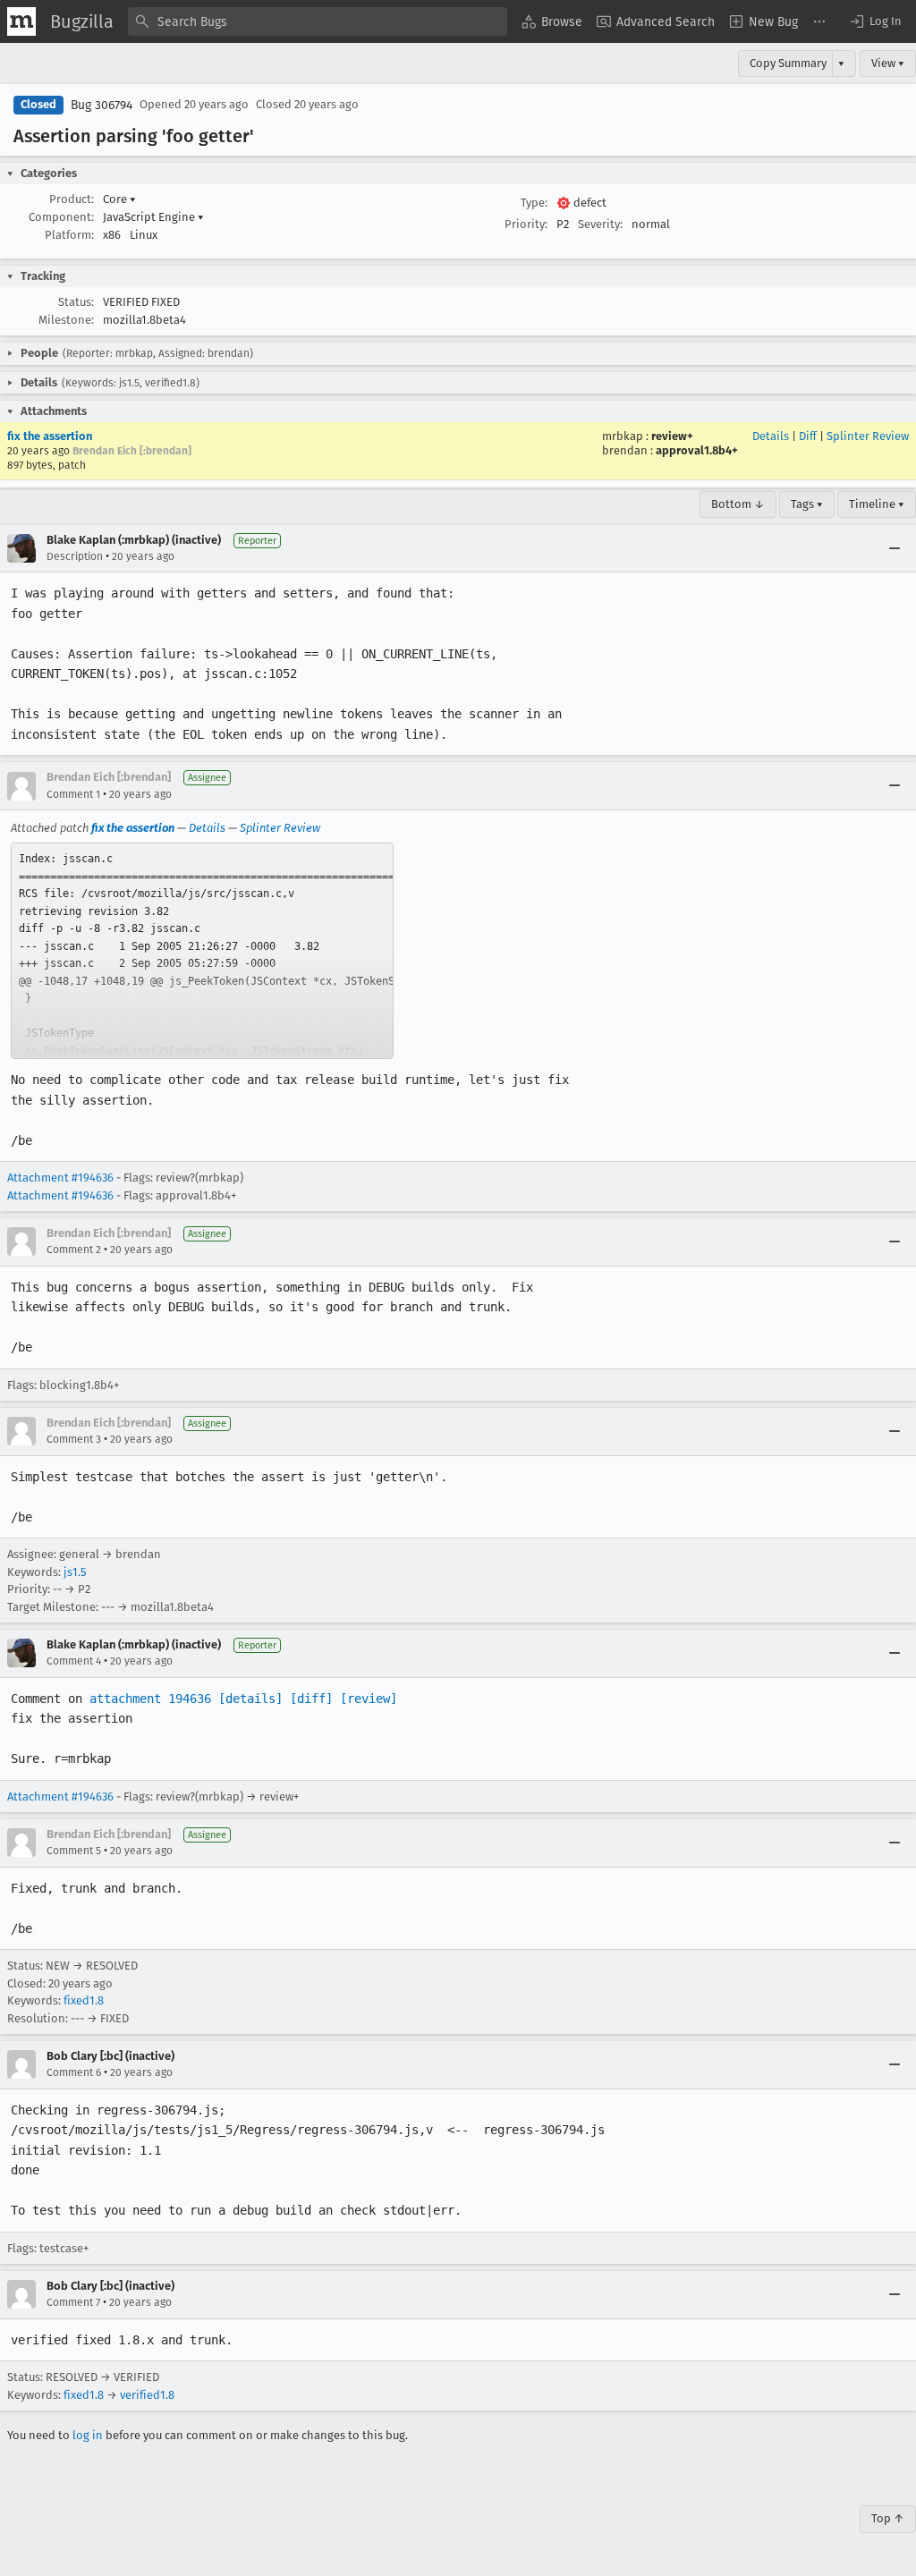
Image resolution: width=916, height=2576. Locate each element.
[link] (202, 951)
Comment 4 (74, 1661)
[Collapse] (895, 548)
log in (88, 2435)
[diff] (311, 1699)
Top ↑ (888, 2518)
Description (75, 556)
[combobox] (318, 21)
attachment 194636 (150, 1699)
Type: (534, 203)
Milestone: (66, 320)
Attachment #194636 (60, 1178)
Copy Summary (788, 63)
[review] (369, 1699)
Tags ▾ (807, 504)
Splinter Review (868, 436)
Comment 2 (74, 1250)
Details (771, 436)
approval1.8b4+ (697, 450)
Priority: (526, 224)
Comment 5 (74, 1851)
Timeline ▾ (877, 504)
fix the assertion (50, 436)
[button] (875, 21)
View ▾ (888, 63)
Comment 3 (74, 1439)
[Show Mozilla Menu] (21, 21)
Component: (61, 217)
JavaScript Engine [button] (153, 217)
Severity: (600, 224)
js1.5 (75, 1572)
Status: (76, 302)
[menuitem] (552, 21)
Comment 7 (73, 2302)
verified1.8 (147, 2395)
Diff (808, 436)
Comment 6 (74, 2072)
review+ (672, 436)
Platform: (69, 235)
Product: (72, 199)
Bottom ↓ (738, 504)
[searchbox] (318, 21)
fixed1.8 (84, 2000)
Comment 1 (73, 794)
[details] (250, 1699)
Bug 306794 (102, 105)
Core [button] (119, 199)
